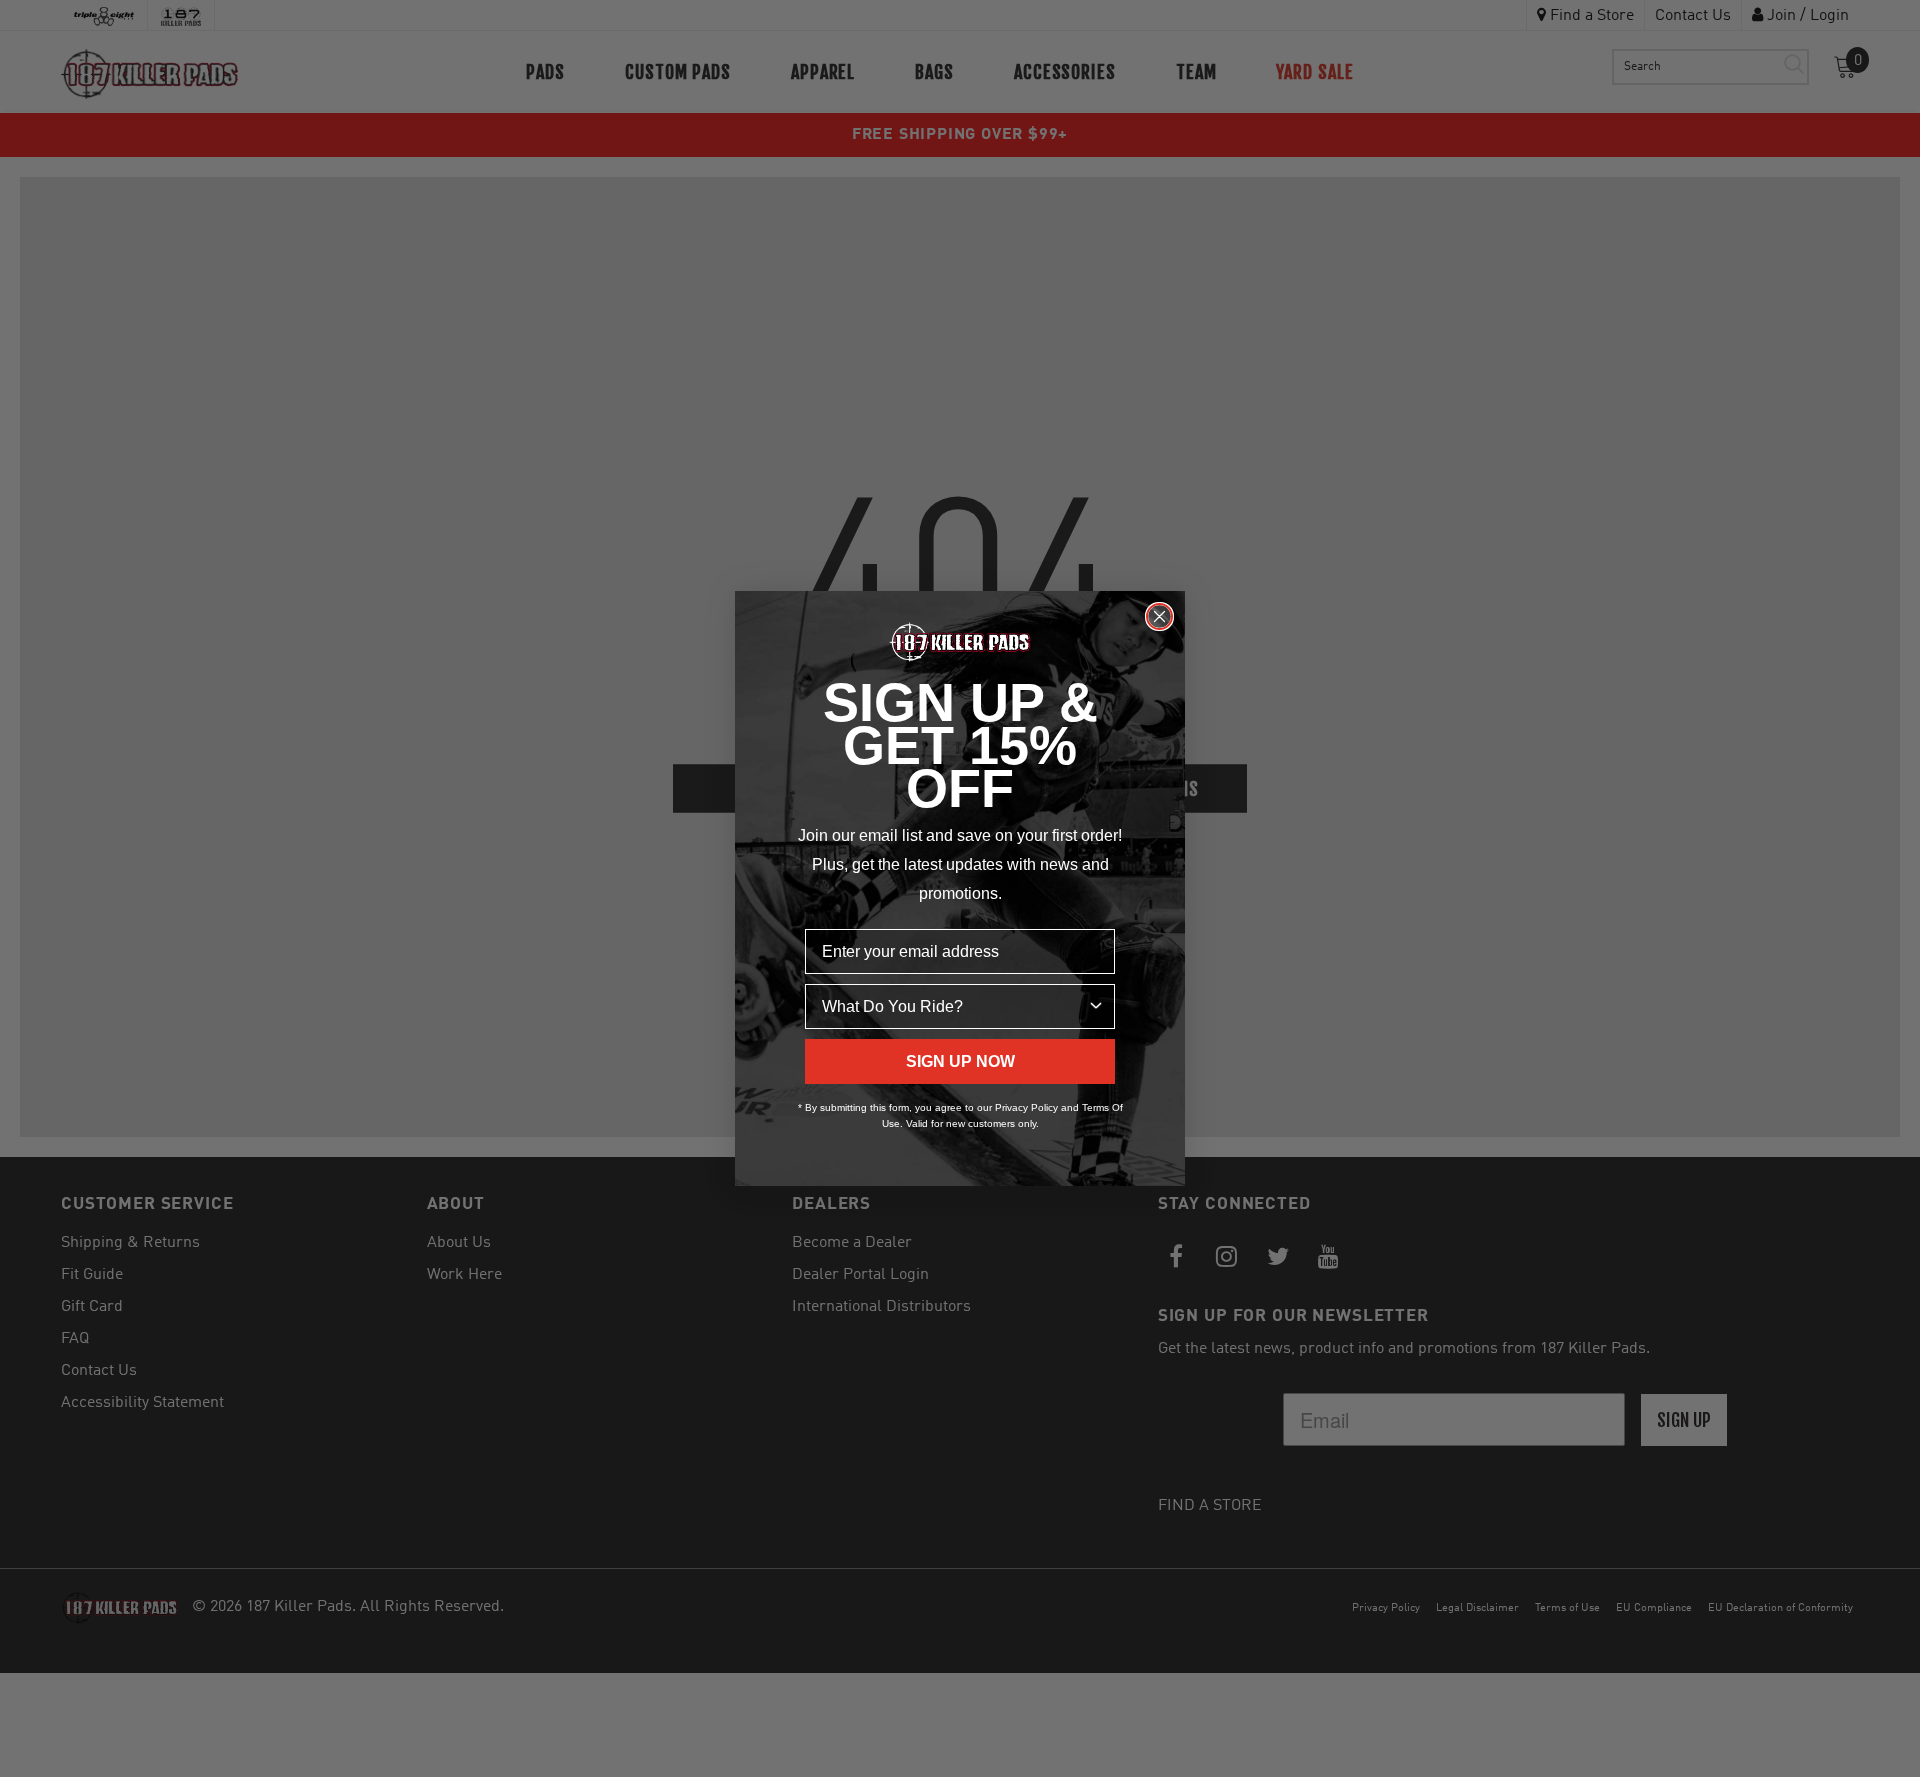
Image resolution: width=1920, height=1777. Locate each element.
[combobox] (954, 1006)
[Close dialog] (1159, 616)
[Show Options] (1096, 1006)
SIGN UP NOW (960, 1061)
